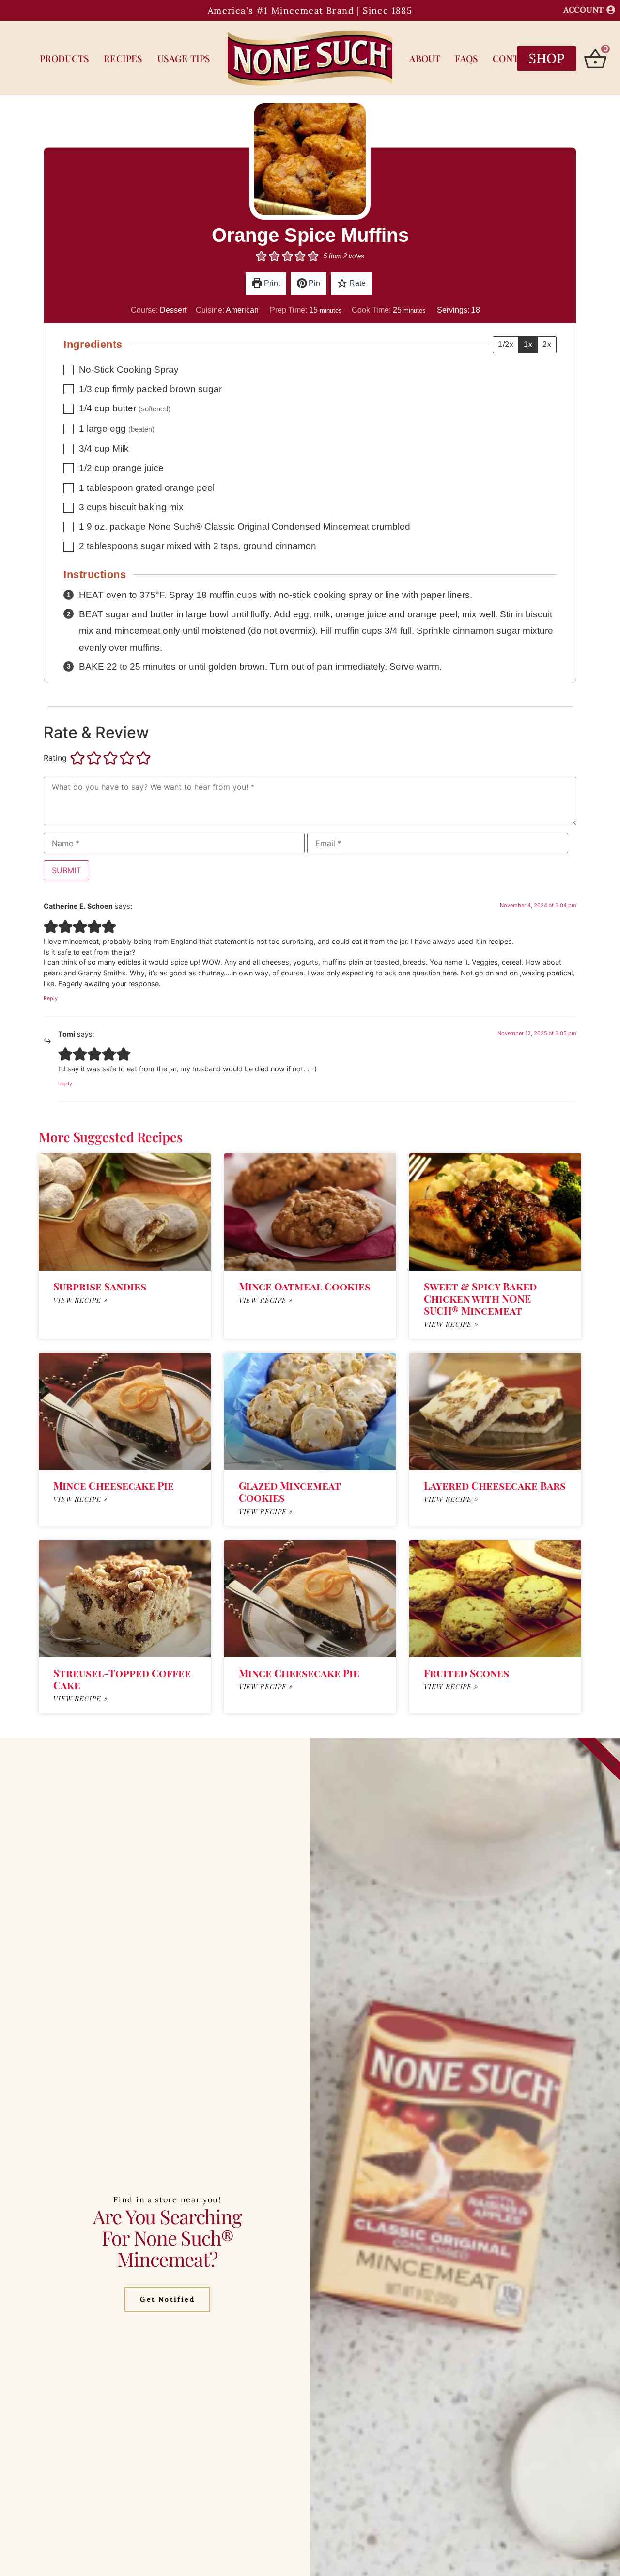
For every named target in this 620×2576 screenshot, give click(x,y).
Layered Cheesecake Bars (495, 1485)
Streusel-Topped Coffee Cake (122, 1679)
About (425, 58)
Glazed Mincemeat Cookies (290, 1491)
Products (65, 58)
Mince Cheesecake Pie (114, 1485)
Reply (51, 998)
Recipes (123, 58)
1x (528, 344)
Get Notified (167, 2299)
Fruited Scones (466, 1673)
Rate (356, 283)
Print (271, 283)
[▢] (70, 370)
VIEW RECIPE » (81, 1300)
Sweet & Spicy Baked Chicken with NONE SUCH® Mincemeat (480, 1298)
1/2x (506, 344)
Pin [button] (313, 283)
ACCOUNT (583, 10)
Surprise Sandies (100, 1286)
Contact (514, 58)
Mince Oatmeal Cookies (305, 1286)
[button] (262, 256)
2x (547, 344)
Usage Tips (184, 58)
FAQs (466, 58)
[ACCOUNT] (611, 10)
